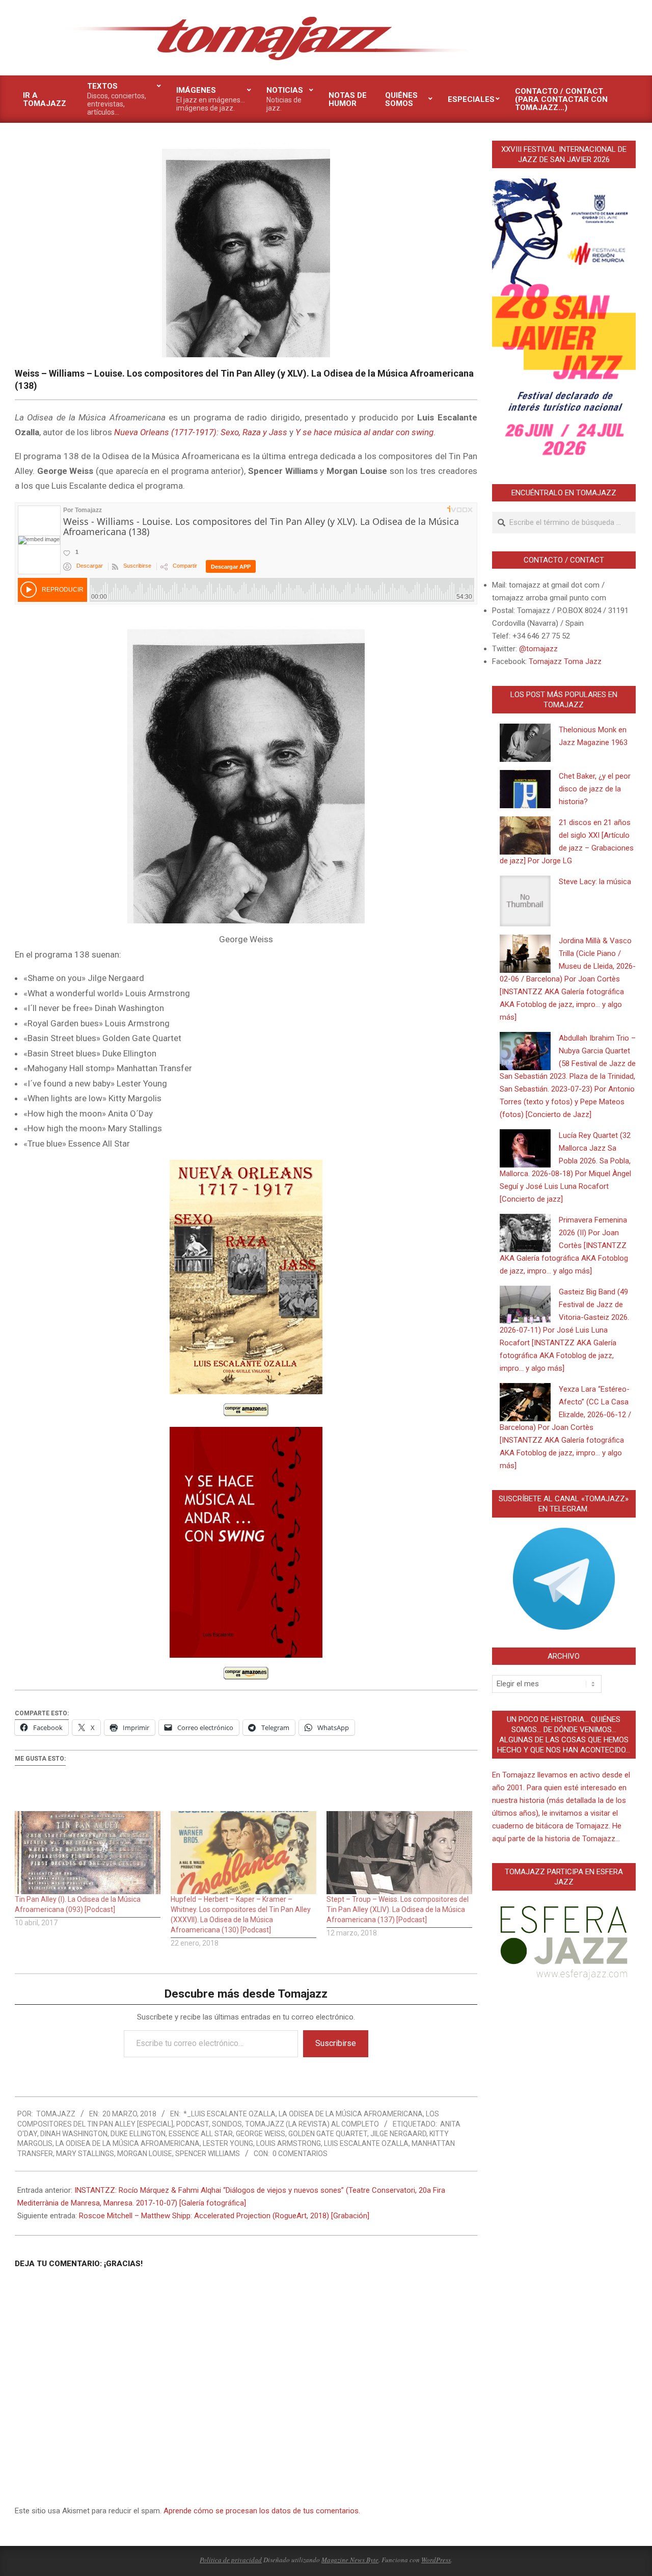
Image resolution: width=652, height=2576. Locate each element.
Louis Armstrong (289, 2143)
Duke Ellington (138, 2134)
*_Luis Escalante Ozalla (229, 2114)
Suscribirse (336, 2043)
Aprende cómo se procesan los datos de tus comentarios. (262, 2511)
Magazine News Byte (350, 2560)
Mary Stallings (85, 2154)
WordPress (436, 2560)
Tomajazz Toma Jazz (565, 661)
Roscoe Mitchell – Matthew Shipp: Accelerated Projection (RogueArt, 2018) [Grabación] (224, 2216)
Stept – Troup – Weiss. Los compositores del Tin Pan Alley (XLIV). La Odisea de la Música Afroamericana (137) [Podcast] (398, 1909)
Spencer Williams (208, 2154)
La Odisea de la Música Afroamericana (128, 2143)
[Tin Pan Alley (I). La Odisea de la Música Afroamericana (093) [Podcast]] (88, 1853)
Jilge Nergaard (398, 2134)
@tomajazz (538, 649)
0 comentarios (300, 2154)
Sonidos (227, 2124)
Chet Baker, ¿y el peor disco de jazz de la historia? (595, 789)
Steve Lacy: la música (595, 882)
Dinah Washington (74, 2134)
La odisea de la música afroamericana (351, 2114)
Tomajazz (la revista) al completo (312, 2124)
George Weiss (261, 2134)
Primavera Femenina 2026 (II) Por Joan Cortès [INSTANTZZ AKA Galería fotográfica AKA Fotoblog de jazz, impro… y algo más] (564, 1245)
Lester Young (228, 2143)
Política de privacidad (231, 2560)
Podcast (193, 2124)
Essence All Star (201, 2134)
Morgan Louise (145, 2154)
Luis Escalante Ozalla (366, 2143)
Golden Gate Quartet (328, 2134)
